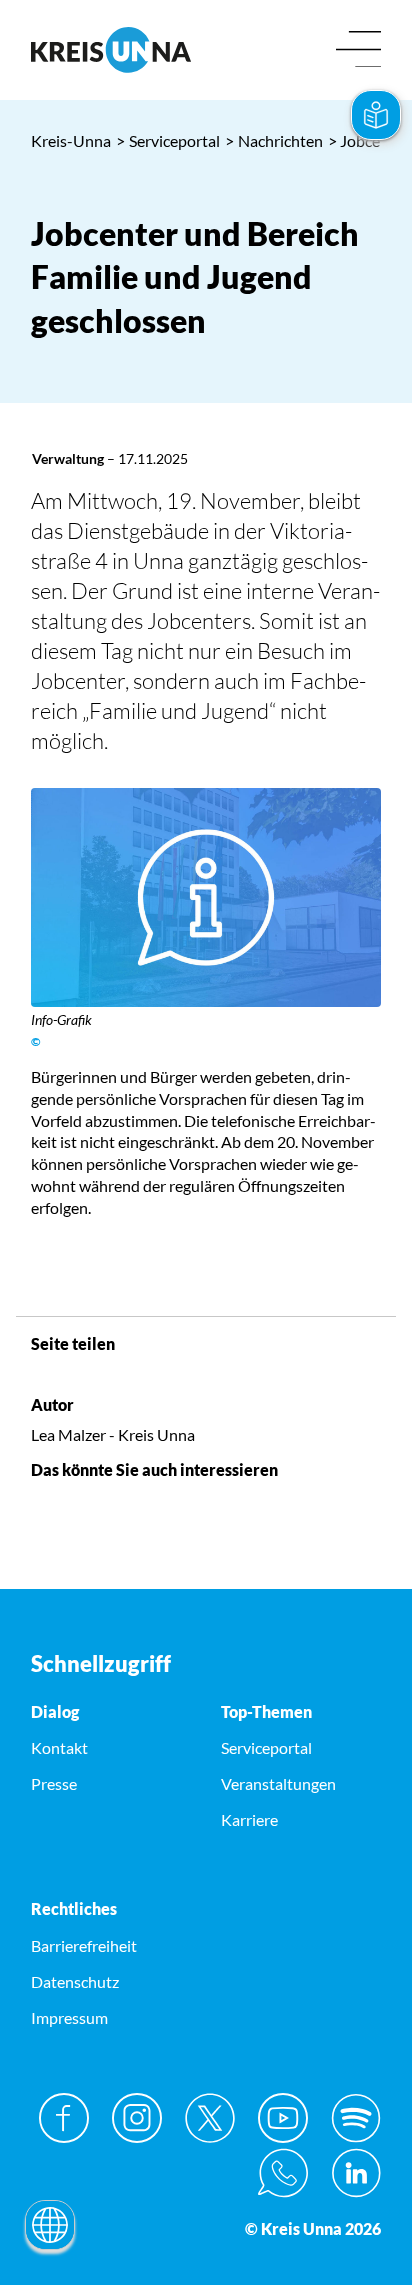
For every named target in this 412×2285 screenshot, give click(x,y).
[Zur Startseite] (111, 50)
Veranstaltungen (278, 1783)
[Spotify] (356, 2118)
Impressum (69, 2017)
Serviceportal (168, 140)
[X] (210, 2118)
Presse (54, 1783)
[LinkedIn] (356, 2173)
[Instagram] (137, 2118)
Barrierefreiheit (84, 1945)
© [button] (36, 1041)
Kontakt (59, 1747)
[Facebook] (64, 2118)
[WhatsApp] (283, 2173)
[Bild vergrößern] (206, 897)
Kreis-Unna (71, 140)
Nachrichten (274, 140)
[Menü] (358, 50)
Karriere (249, 1819)
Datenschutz (75, 1981)
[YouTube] (283, 2118)
